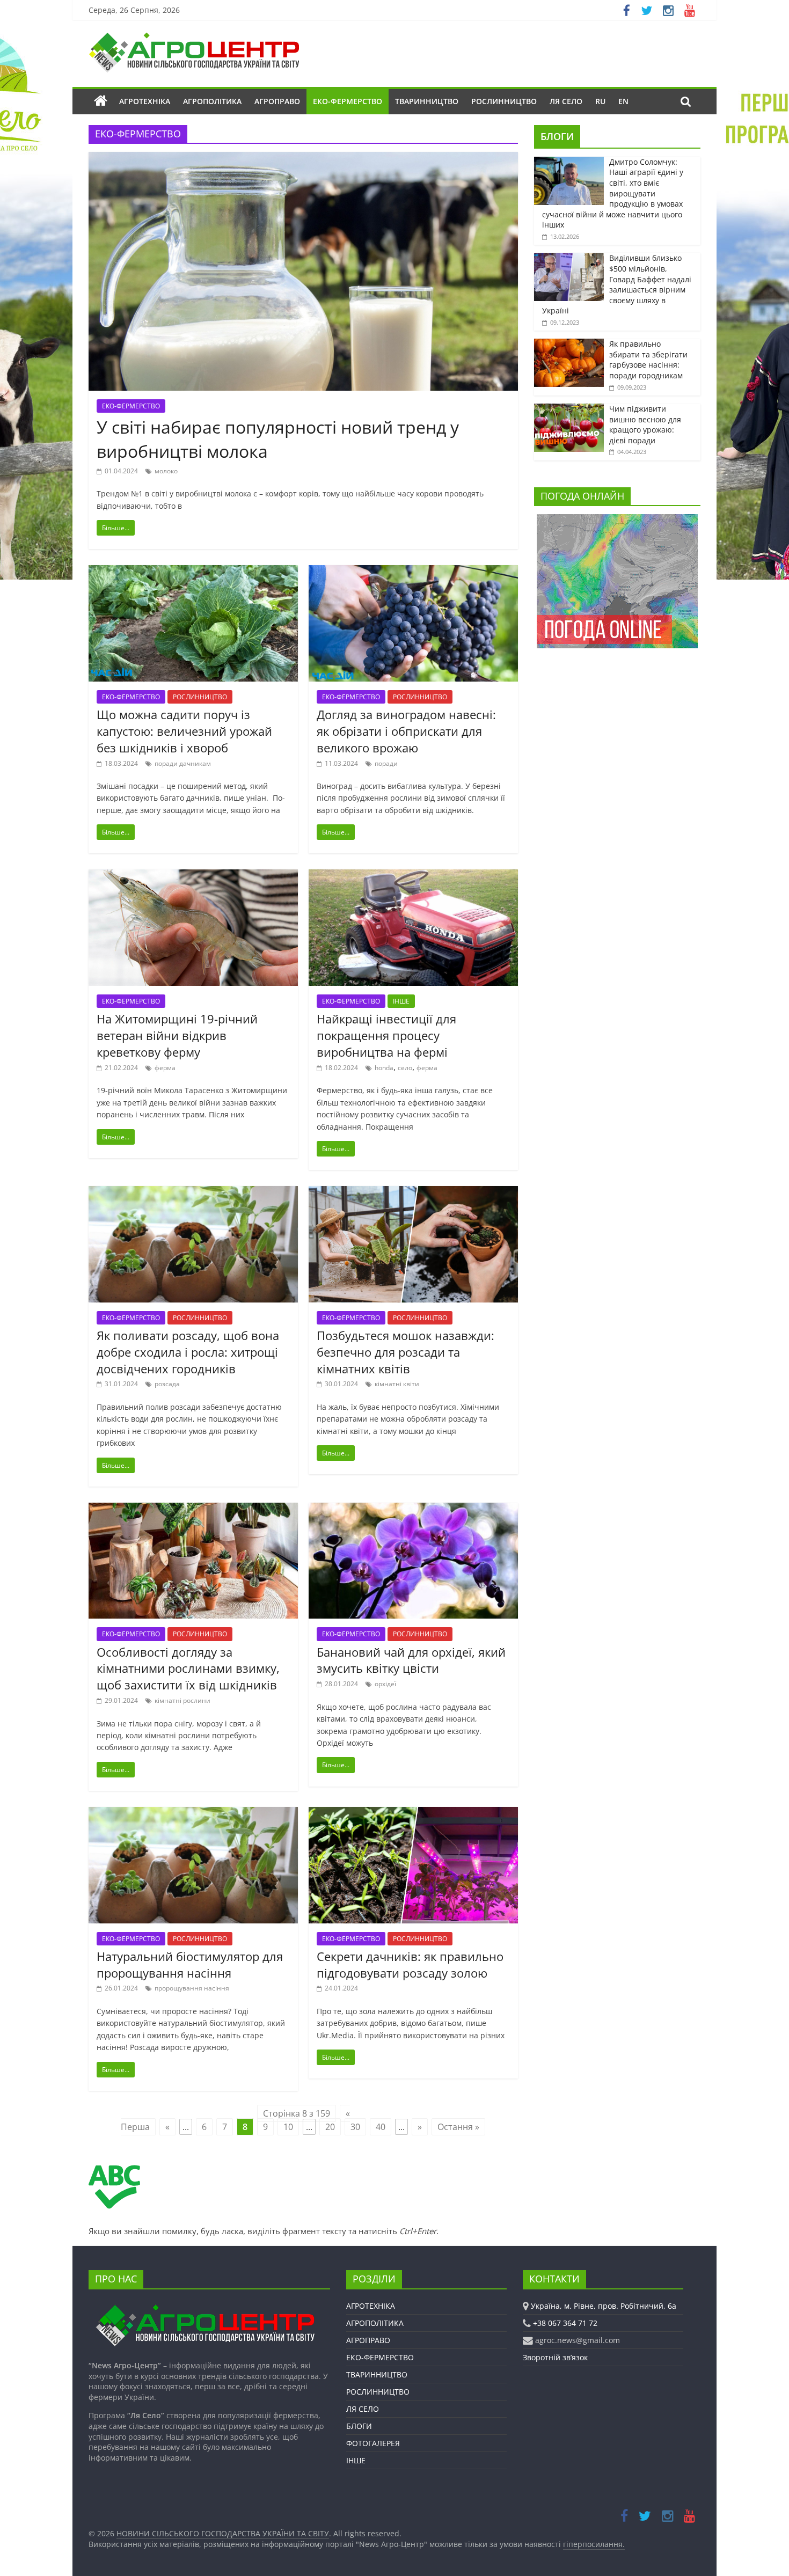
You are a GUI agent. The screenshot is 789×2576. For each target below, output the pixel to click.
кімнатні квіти (397, 1384)
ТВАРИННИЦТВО (427, 101)
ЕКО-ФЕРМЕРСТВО (348, 101)
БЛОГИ (557, 136)
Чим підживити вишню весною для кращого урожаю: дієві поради (645, 425)
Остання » (458, 2127)
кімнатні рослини (182, 1700)
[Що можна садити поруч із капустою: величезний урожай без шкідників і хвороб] (193, 572)
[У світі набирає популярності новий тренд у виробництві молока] (303, 158)
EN (623, 101)
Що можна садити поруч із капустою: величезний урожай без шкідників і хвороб (184, 731)
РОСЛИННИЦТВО (504, 101)
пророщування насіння (192, 1988)
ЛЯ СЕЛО (566, 101)
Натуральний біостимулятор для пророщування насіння (190, 1964)
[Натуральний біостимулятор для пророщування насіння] (193, 1813)
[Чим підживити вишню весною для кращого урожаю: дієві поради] (569, 409)
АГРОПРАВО (277, 101)
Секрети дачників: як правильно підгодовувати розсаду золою (410, 1964)
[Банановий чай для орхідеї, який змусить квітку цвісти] (413, 1509)
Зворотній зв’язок (555, 2357)
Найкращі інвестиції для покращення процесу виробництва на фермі (386, 1035)
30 (355, 2127)
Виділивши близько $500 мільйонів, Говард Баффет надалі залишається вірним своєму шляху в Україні (617, 284)
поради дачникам (183, 763)
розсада (167, 1384)
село (405, 1068)
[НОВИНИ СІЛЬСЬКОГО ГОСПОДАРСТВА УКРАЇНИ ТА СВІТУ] (194, 38)
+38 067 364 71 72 (565, 2323)
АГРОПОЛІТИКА (212, 101)
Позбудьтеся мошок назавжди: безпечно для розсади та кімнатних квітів (406, 1352)
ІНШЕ (401, 1001)
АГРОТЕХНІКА (145, 101)
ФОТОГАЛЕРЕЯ (373, 2443)
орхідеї (385, 1684)
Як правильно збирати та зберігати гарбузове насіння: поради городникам (648, 360)
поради (386, 763)
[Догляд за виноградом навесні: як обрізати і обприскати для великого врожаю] (413, 572)
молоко (166, 471)
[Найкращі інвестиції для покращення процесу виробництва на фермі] (413, 876)
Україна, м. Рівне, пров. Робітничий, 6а (604, 2306)
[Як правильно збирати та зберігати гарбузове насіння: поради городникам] (569, 344)
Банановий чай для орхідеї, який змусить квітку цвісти (411, 1660)
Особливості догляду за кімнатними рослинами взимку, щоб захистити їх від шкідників (188, 1668)
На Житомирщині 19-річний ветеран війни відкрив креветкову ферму (177, 1035)
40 (381, 2127)
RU (600, 101)
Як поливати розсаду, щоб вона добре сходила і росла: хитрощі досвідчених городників (188, 1352)
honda (384, 1068)
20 (330, 2127)
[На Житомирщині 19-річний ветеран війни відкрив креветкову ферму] (193, 876)
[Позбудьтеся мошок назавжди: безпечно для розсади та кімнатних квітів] (413, 1192)
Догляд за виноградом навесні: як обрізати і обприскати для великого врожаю (406, 731)
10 (288, 2127)
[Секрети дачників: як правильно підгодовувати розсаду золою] (413, 1813)
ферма (165, 1068)
